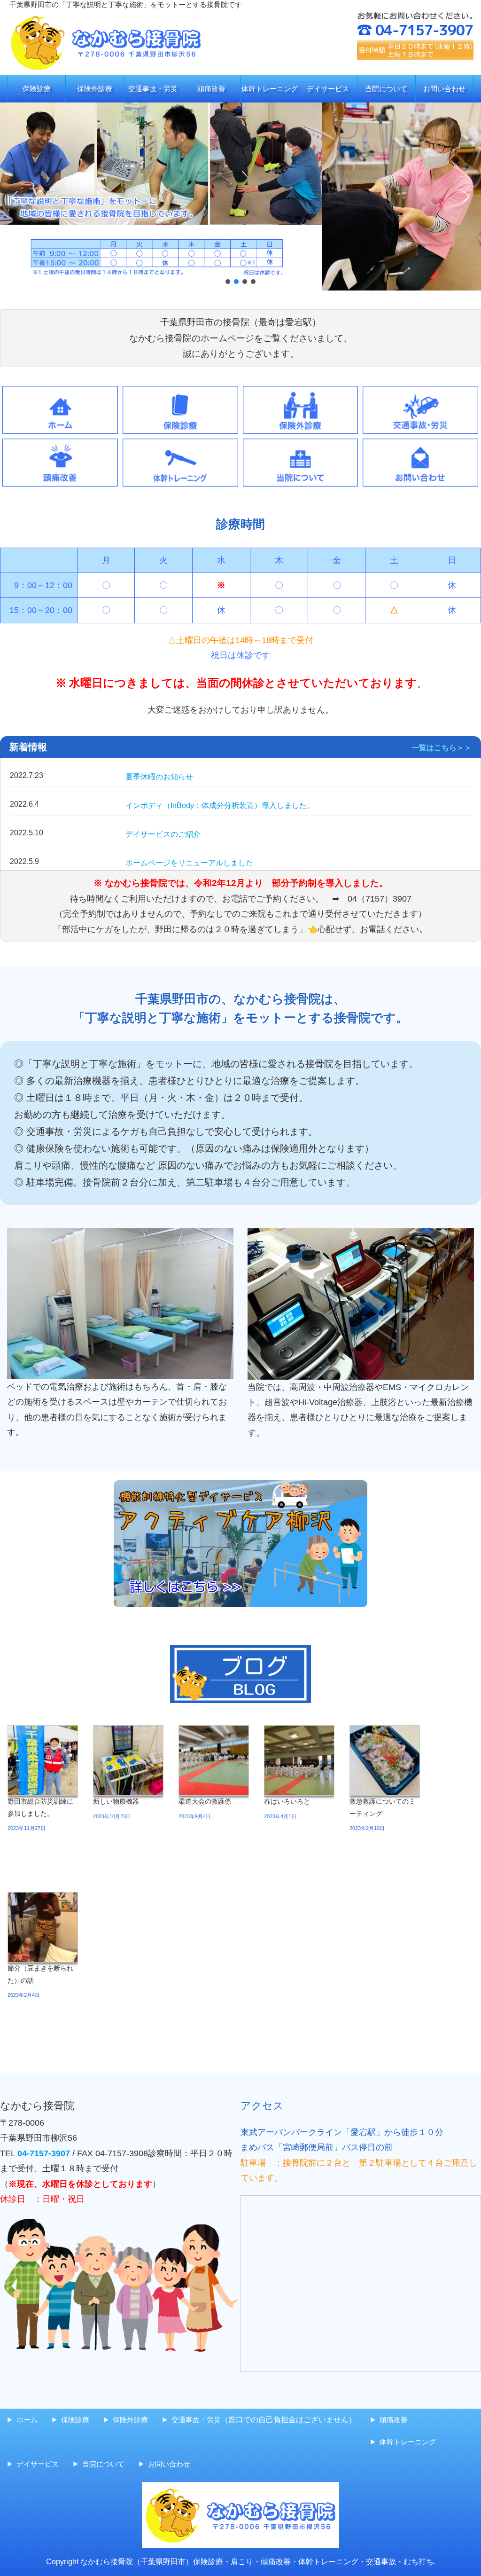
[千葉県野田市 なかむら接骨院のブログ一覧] (240, 1674)
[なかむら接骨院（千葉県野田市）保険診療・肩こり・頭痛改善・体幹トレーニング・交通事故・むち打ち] (106, 16)
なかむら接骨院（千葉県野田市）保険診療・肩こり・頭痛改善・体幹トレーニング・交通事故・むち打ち (257, 2562)
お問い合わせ (444, 89)
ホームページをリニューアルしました (189, 863)
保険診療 (37, 89)
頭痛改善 (211, 89)
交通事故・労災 (153, 89)
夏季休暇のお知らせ (159, 777)
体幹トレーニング (270, 89)
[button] (15, 196)
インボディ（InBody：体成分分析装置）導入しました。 (220, 805)
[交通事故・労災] (420, 393)
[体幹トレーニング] (180, 446)
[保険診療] (180, 393)
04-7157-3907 (44, 2153)
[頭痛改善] (60, 446)
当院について (386, 89)
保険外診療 (95, 89)
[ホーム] (60, 393)
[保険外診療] (301, 393)
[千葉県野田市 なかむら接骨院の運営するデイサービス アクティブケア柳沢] (240, 1544)
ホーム (27, 2420)
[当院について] (301, 446)
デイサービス (328, 89)
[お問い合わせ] (420, 446)
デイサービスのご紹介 (163, 834)
